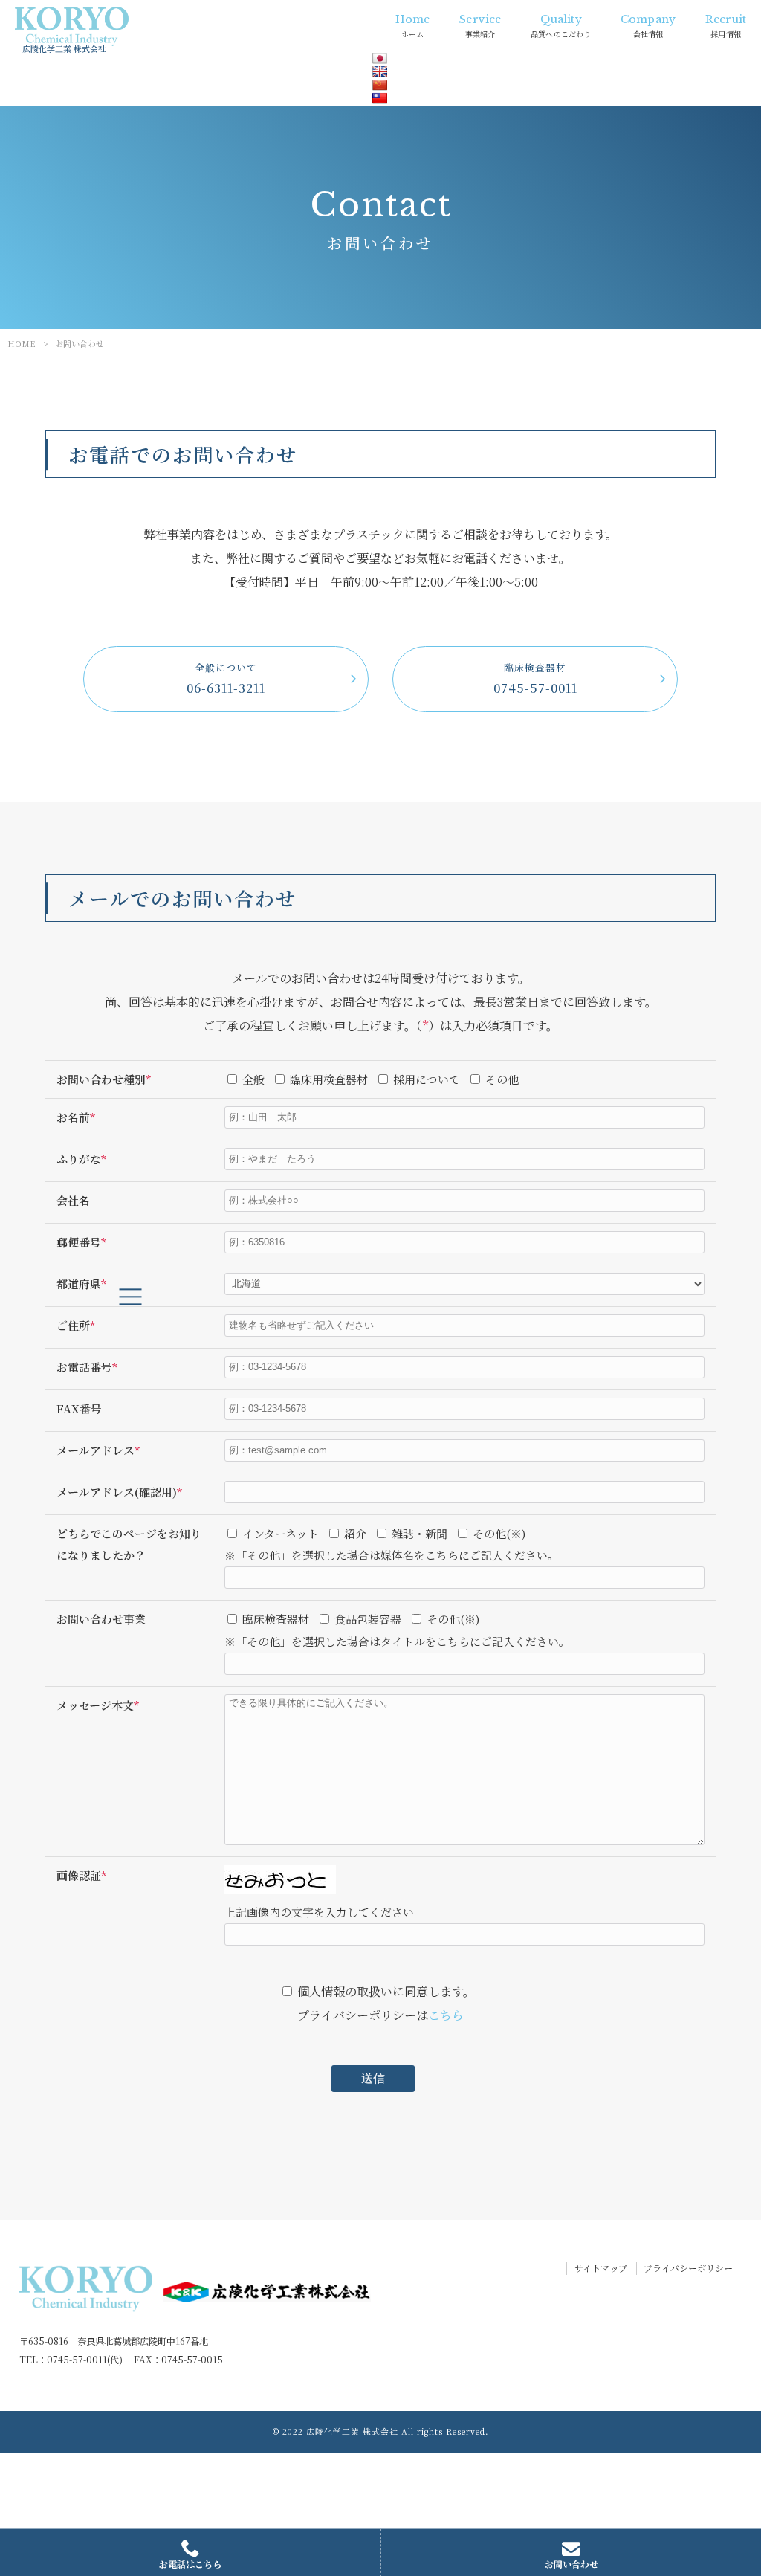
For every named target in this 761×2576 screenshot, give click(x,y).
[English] (380, 71)
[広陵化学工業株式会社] (72, 26)
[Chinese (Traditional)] (380, 98)
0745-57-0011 (535, 679)
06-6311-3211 (226, 679)
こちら (446, 2015)
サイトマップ (601, 2269)
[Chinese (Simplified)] (380, 85)
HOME (22, 343)
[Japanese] (380, 58)
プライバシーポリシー (688, 2269)
